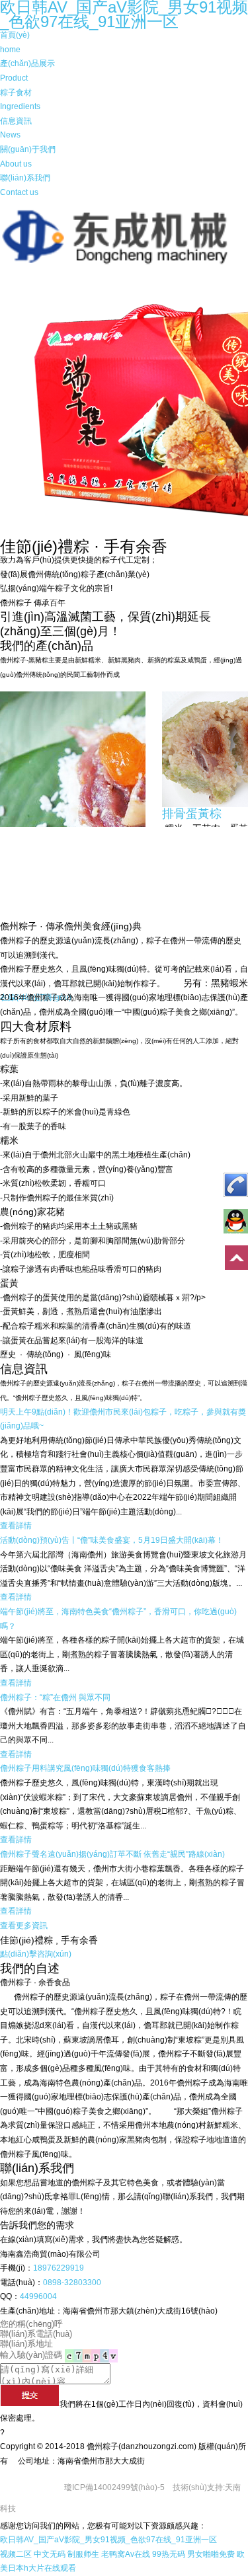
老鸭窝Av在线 (126, 2554)
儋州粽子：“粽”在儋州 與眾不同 (55, 1698)
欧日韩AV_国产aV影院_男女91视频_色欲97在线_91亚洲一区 (108, 2540)
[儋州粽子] (124, 262)
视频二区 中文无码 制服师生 (50, 2554)
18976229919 (59, 2268)
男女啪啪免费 (211, 2554)
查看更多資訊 (24, 1926)
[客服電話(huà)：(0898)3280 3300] (232, 1189)
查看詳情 (16, 1526)
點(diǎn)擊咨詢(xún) (36, 1954)
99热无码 (169, 2554)
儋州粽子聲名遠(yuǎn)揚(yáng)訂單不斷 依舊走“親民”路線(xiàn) (112, 1854)
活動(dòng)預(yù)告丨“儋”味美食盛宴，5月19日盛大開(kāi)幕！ (112, 1540)
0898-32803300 (72, 2283)
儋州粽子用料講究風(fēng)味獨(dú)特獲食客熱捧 (85, 1768)
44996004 (38, 2296)
